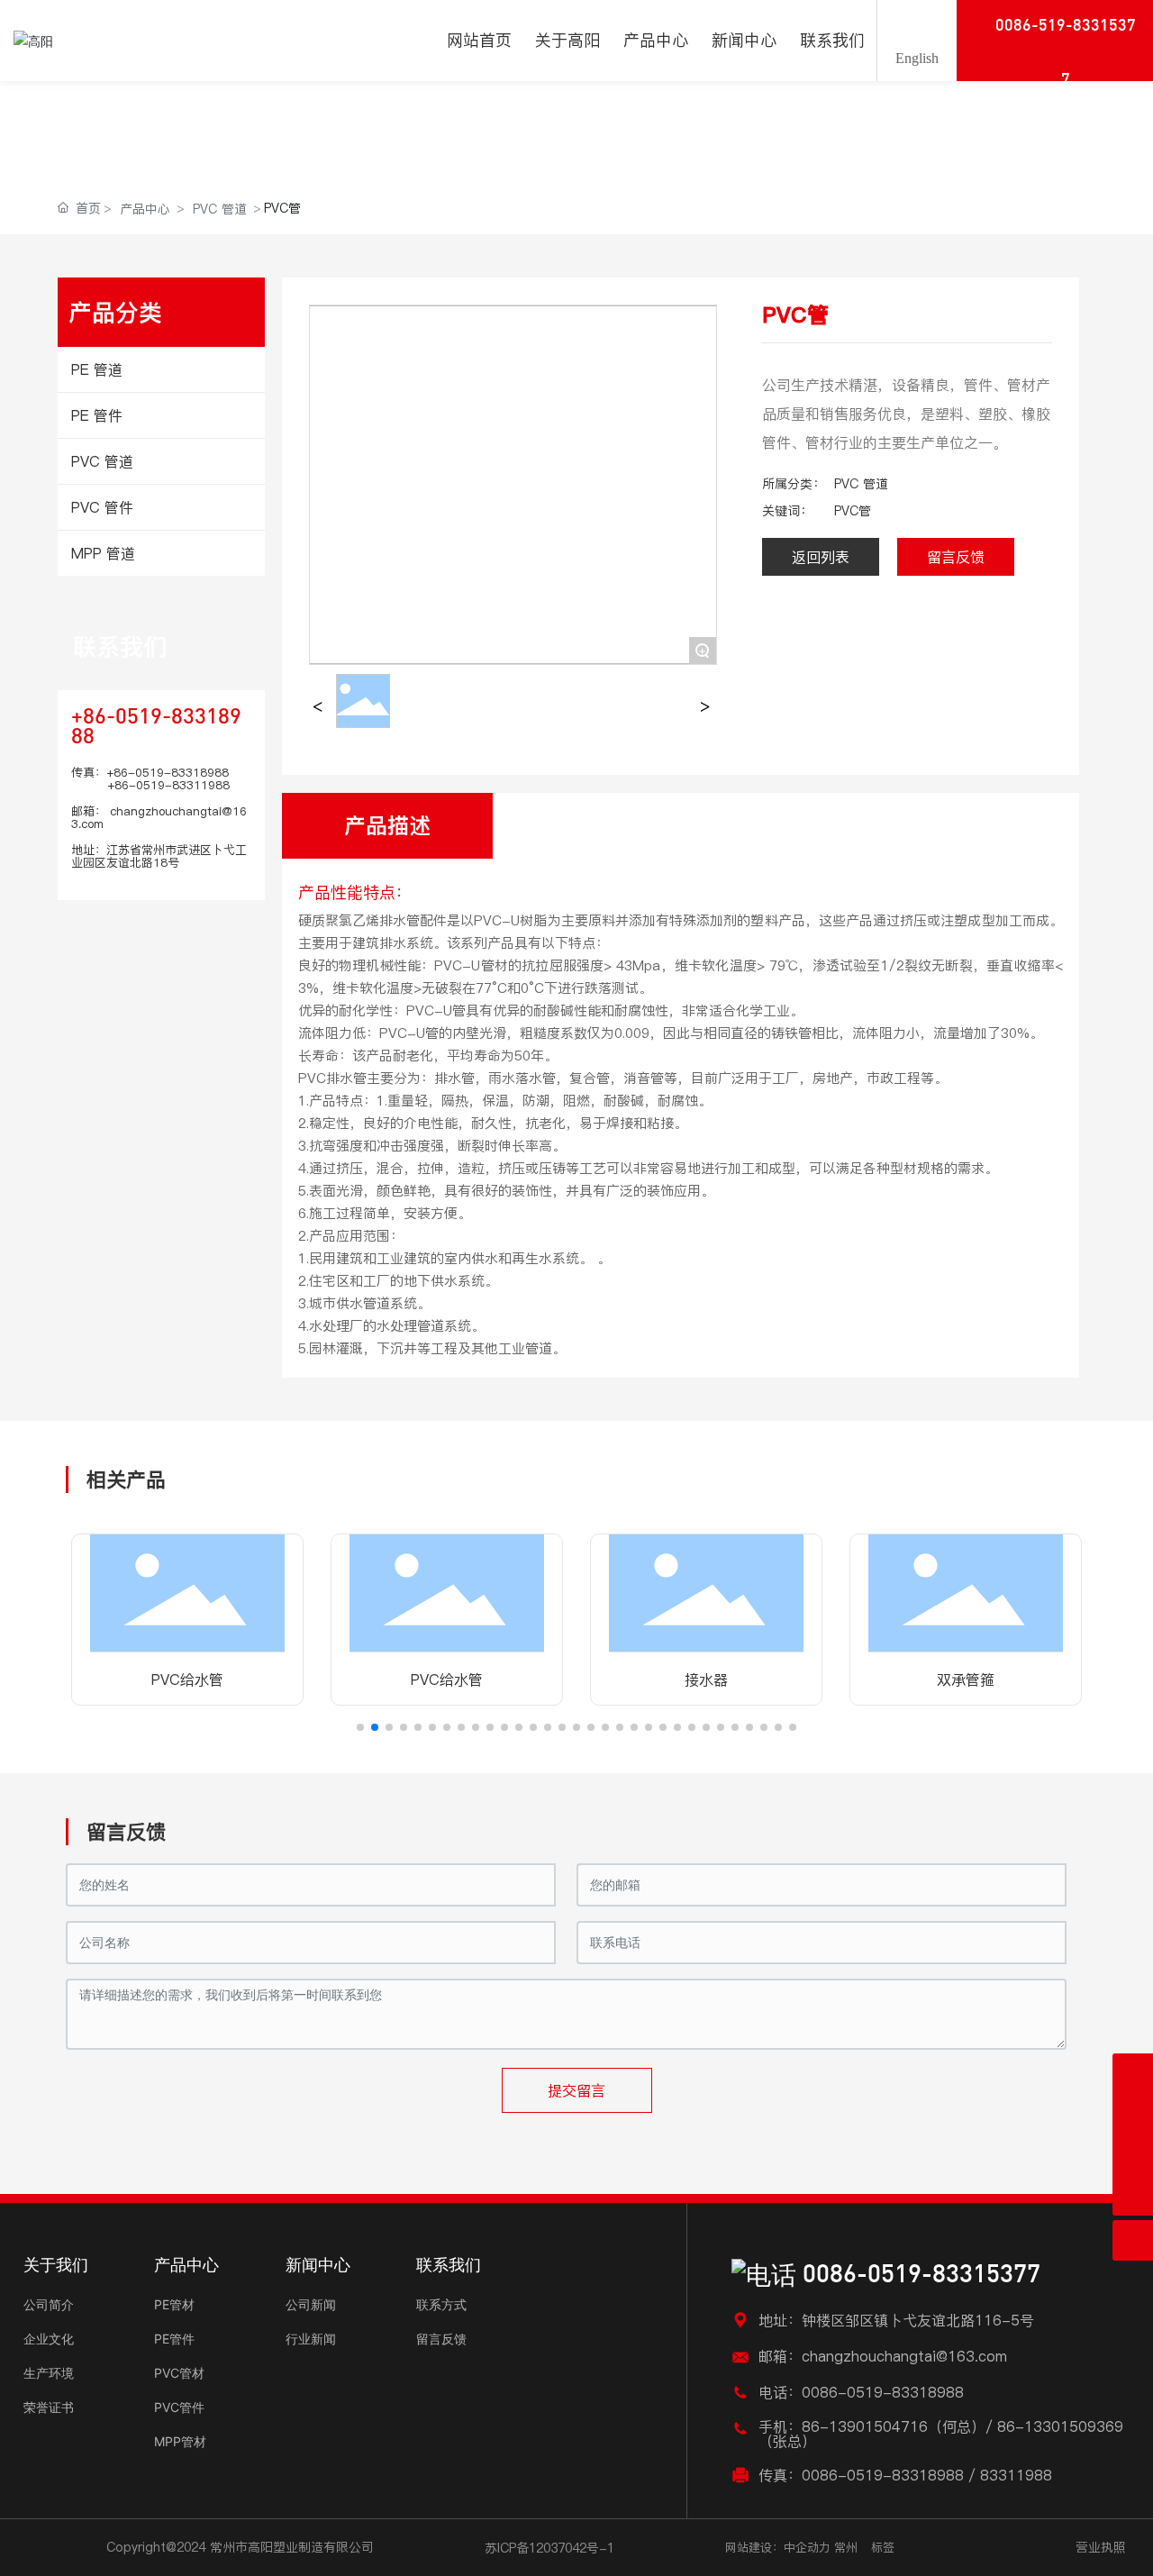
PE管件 (174, 2339)
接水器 (706, 1679)
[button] (360, 1727)
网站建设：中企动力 (778, 2547)
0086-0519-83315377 (918, 2276)
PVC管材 (179, 2373)
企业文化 (49, 2339)
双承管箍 (966, 1679)
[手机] (1133, 2114)
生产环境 (49, 2373)
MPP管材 (180, 2441)
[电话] (1133, 2155)
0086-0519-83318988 (883, 2392)
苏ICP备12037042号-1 (549, 2548)
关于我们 (56, 2265)
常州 (846, 2547)
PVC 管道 (220, 209)
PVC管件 (179, 2407)
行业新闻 (311, 2339)
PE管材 (174, 2304)
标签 (883, 2547)
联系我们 (120, 646)
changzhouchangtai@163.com (159, 817)
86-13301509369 (1060, 2426)
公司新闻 (311, 2304)
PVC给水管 (187, 1679)
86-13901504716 (865, 2426)
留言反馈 (441, 2339)
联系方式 (441, 2304)
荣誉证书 (49, 2407)
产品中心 (179, 109)
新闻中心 (318, 2265)
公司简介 (49, 2304)
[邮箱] (1133, 2074)
